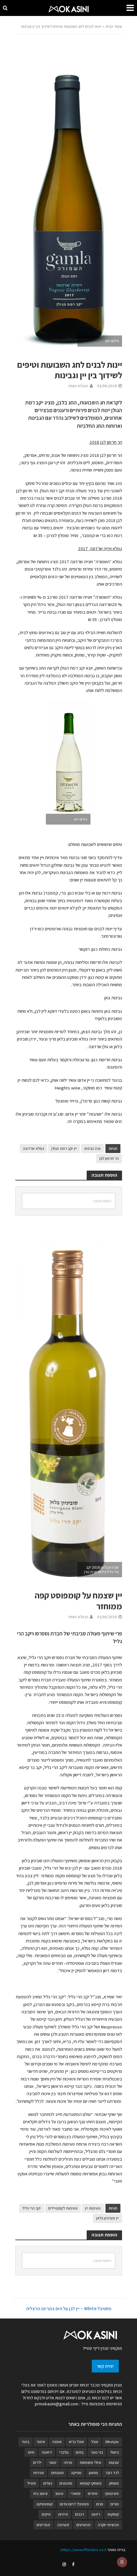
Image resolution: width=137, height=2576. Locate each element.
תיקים (46, 2514)
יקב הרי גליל (32, 2208)
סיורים (93, 2493)
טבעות (114, 2462)
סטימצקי (112, 2493)
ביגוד (25, 2442)
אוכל (95, 2442)
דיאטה (47, 2452)
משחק (114, 2483)
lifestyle (112, 2442)
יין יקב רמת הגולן (64, 1148)
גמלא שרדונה (33, 1148)
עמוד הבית (114, 26)
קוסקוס (113, 2514)
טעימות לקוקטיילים (63, 2208)
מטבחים (58, 2473)
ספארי (76, 2493)
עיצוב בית (40, 2493)
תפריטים (43, 2525)
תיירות (63, 2514)
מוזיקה (76, 2473)
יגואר (53, 2462)
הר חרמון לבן (109, 1158)
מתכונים (66, 2483)
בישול (115, 2452)
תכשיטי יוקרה (108, 2525)
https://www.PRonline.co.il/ (83, 2550)
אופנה (57, 2442)
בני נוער (97, 2452)
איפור (41, 2442)
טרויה (68, 2462)
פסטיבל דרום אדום (74, 2504)
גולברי (64, 2452)
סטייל (32, 2483)
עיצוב (59, 2493)
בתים (80, 2452)
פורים (115, 2504)
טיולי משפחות (90, 2462)
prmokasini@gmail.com (57, 2404)
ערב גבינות (92, 1148)
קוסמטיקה (44, 2504)
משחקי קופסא (91, 2483)
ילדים (37, 2462)
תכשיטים (83, 2525)
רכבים (80, 2514)
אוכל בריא (76, 2442)
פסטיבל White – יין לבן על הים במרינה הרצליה (69, 2308)
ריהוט (96, 2514)
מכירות (39, 2473)
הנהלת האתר (78, 386)
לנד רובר (112, 2473)
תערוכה (63, 2525)
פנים (100, 2504)
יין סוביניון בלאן (108, 2218)
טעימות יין (93, 2208)
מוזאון (94, 2473)
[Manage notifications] (122, 2562)
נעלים (48, 2483)
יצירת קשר (105, 2366)
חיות (31, 2452)
